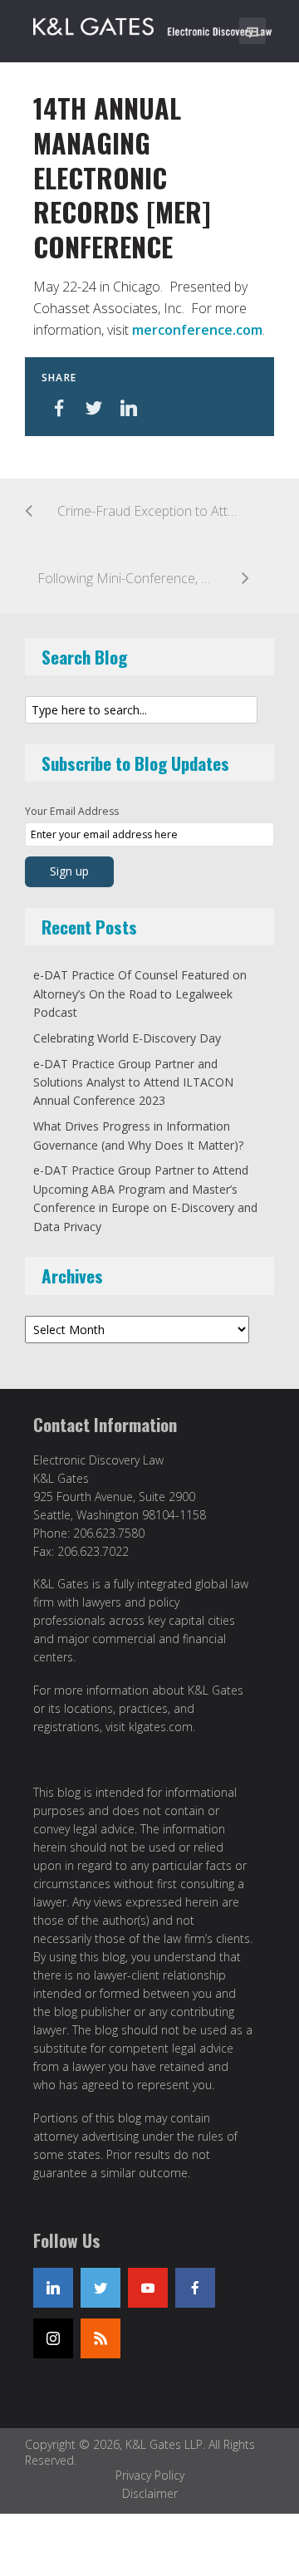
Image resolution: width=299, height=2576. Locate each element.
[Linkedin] (53, 2288)
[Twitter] (100, 2288)
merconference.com (197, 330)
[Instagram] (53, 2338)
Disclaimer (150, 2493)
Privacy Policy (150, 2475)
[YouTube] (148, 2288)
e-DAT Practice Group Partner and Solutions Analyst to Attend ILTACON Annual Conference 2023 (133, 1082)
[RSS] (100, 2338)
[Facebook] (195, 2288)
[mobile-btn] (252, 31)
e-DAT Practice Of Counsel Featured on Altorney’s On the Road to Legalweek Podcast (140, 994)
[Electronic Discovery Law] (154, 23)
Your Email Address (72, 811)
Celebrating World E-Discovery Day (127, 1038)
